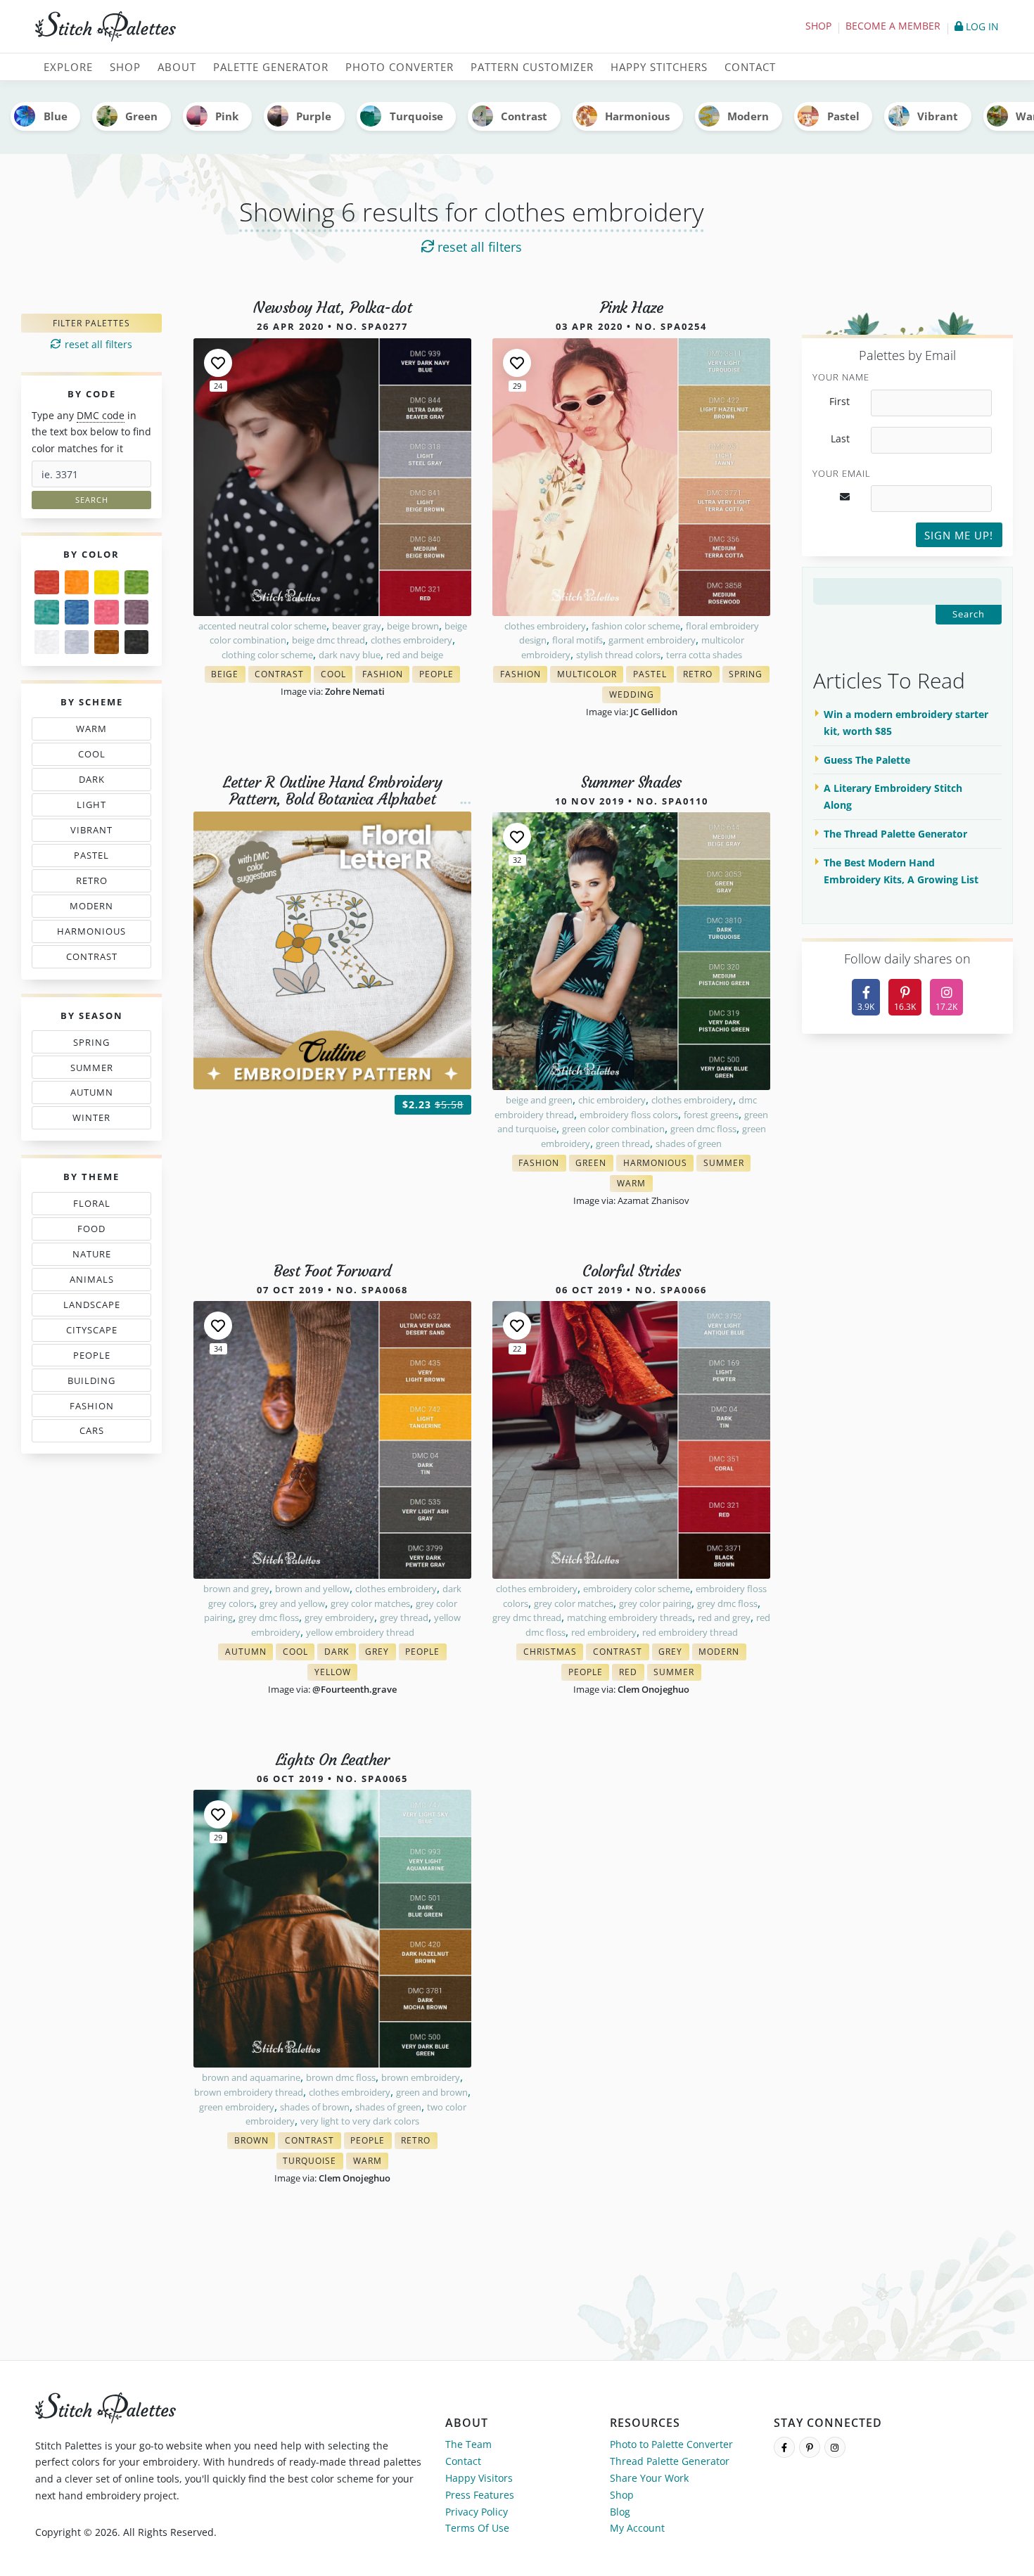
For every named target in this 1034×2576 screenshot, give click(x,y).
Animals (95, 1282)
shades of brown (315, 2107)
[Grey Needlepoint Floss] (77, 642)
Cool (95, 757)
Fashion (95, 1408)
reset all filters (478, 247)
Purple (314, 116)
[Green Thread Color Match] (137, 583)
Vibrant (938, 116)
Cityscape (95, 1333)
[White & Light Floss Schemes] (47, 642)
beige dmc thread (328, 640)
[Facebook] (784, 2447)
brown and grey (236, 1589)
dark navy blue (350, 655)
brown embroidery (421, 2077)
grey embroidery (339, 1617)
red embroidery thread (690, 1632)
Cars (88, 1433)
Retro (95, 883)
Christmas (553, 1653)
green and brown (432, 2092)
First (840, 402)
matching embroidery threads (630, 1617)
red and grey (724, 1617)
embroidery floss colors (629, 1115)
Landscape (94, 1307)
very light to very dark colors (360, 2121)
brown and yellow (312, 1589)
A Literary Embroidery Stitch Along (893, 796)
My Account (637, 2528)
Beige (228, 675)
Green (141, 116)
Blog (620, 2512)
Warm (95, 731)
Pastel (843, 116)
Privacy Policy (477, 2512)
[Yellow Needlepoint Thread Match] (107, 583)
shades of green (689, 1143)
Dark (95, 782)
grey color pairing (655, 1603)
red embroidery (604, 1632)
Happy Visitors (479, 2478)
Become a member (893, 26)
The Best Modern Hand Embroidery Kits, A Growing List (901, 871)
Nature (95, 1257)
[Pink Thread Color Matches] (107, 612)
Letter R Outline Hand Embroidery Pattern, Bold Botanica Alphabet (332, 791)
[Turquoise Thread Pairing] (47, 612)
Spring (95, 1045)
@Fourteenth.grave (355, 1689)
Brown (255, 2142)
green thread (623, 1143)
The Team (468, 2444)
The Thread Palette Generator (895, 834)
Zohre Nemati (355, 691)
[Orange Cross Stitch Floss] (77, 583)
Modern (748, 116)
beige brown (413, 626)
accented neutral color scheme (262, 626)
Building (95, 1383)
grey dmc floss (269, 1617)
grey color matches (370, 1603)
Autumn (95, 1095)
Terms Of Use (477, 2528)
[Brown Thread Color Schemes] (107, 642)
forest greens (711, 1115)
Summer (95, 1070)
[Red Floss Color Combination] (47, 583)
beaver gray (357, 626)
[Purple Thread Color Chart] (137, 612)
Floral (95, 1206)
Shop (818, 26)
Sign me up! (959, 535)
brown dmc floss (341, 2077)
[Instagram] (835, 2447)
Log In (981, 26)
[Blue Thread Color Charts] (77, 612)
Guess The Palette (867, 760)
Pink (227, 116)
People (88, 1358)
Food (95, 1231)
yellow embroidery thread (360, 1632)
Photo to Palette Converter (671, 2444)
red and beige (415, 655)
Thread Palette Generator (670, 2461)
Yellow (336, 1673)
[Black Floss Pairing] (137, 642)
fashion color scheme (636, 626)
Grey (381, 1653)
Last (840, 439)
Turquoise (416, 116)
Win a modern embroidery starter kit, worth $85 (906, 723)
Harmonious (637, 116)
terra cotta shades (704, 655)
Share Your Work (649, 2478)
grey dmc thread (527, 1617)
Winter (93, 1120)
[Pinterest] (810, 2447)
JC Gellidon (654, 712)
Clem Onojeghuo (653, 1689)
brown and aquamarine (251, 2077)
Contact (463, 2461)
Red (631, 1673)
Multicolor (590, 675)
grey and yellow (292, 1603)
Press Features (480, 2495)
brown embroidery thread (249, 2092)
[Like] (218, 363)
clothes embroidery (411, 640)
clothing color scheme (267, 655)
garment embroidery (652, 640)
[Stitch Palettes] (271, 27)
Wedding (635, 696)
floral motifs (577, 640)
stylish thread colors (618, 655)
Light (95, 807)
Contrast (524, 116)
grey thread (404, 1617)
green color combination (613, 1129)
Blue (56, 116)
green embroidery (237, 2107)
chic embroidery (612, 1100)
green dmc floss (703, 1129)
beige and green (539, 1100)
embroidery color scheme (637, 1589)
